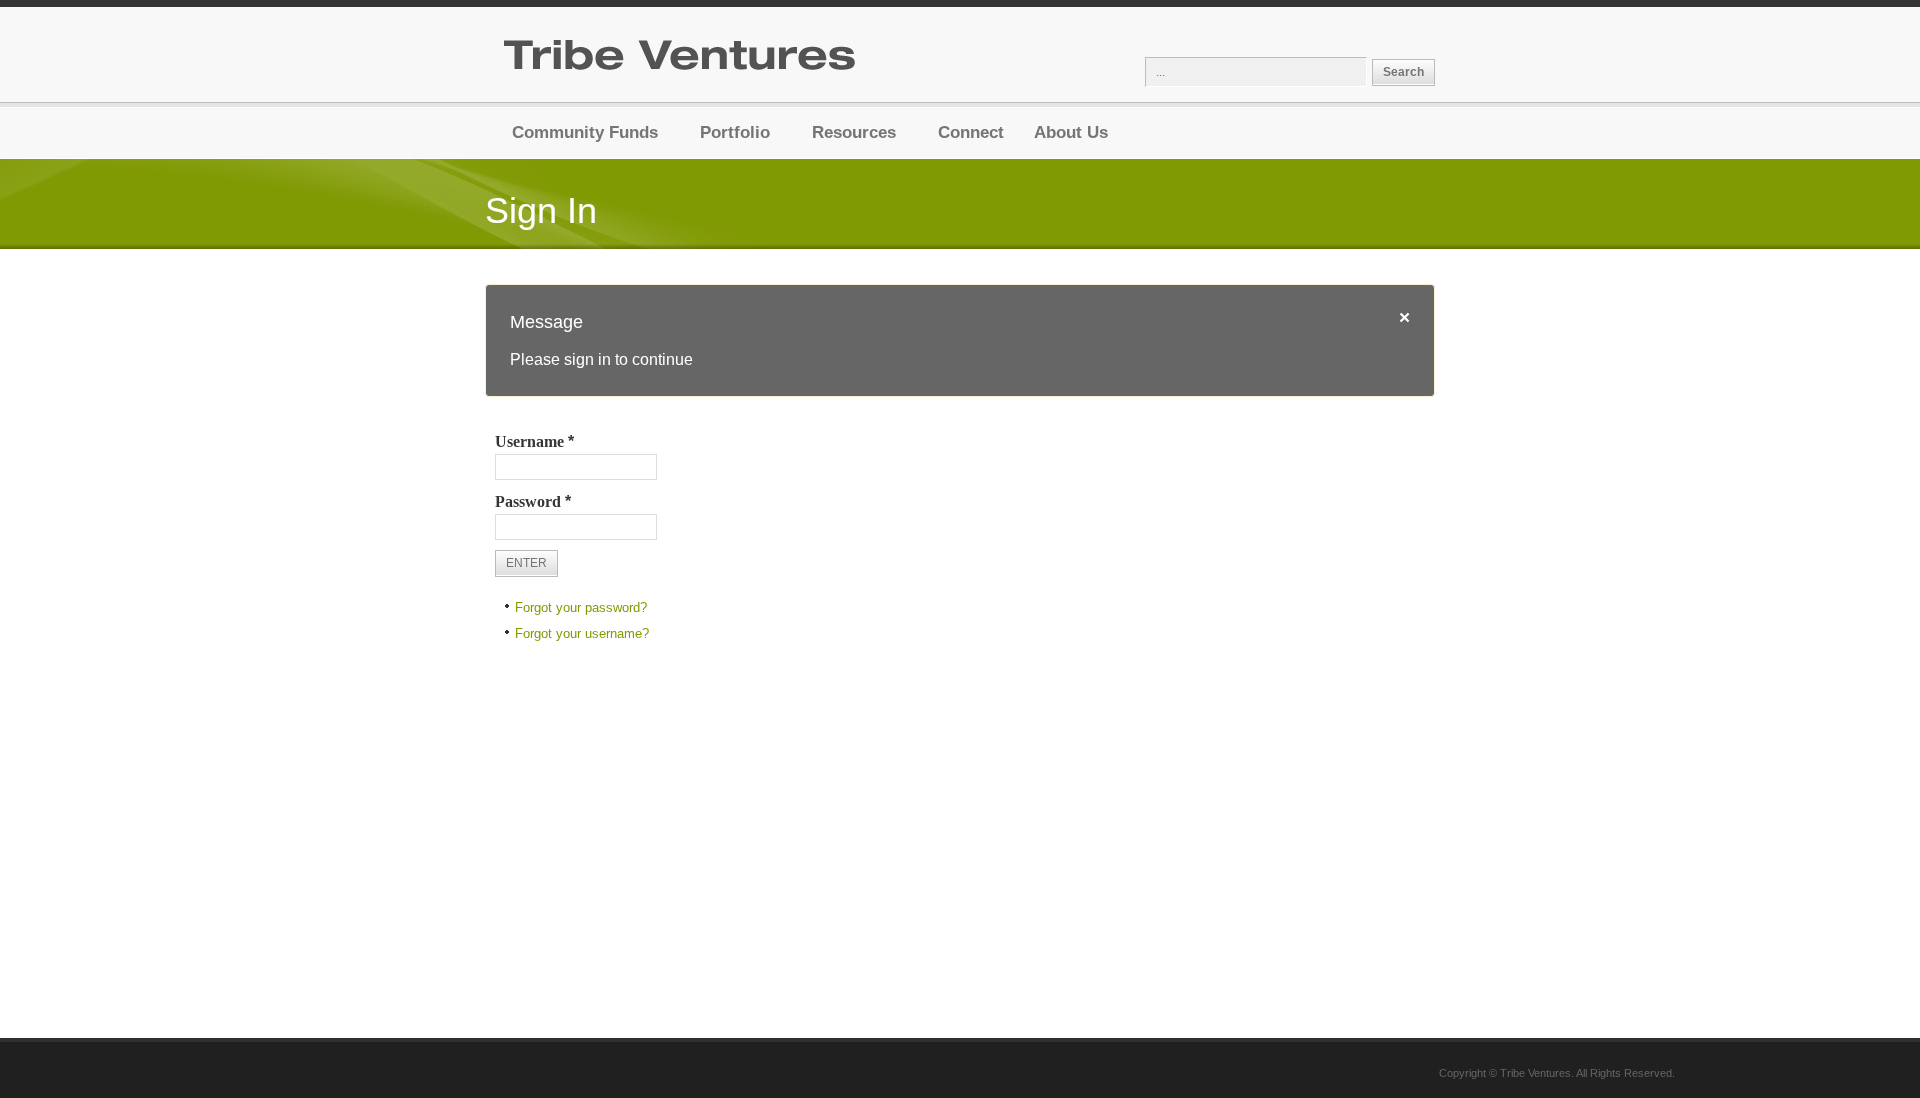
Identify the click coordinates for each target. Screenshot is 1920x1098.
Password (533, 501)
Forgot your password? (581, 607)
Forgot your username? (582, 633)
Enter (526, 563)
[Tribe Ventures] (680, 62)
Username (534, 441)
